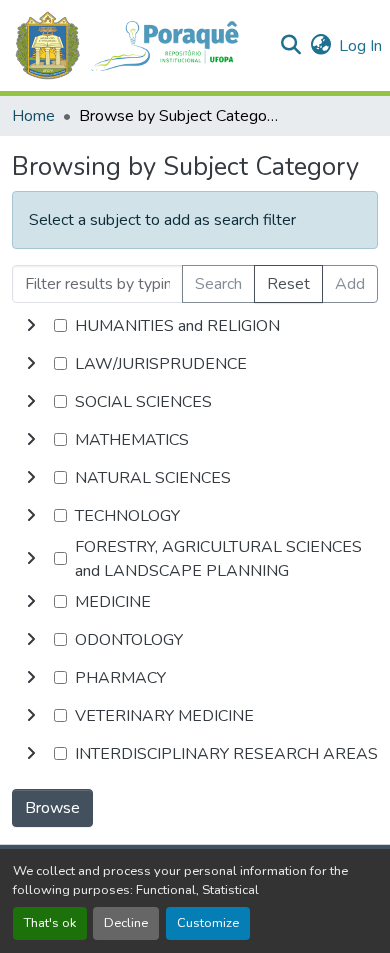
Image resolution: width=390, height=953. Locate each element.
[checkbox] (60, 325)
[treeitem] (195, 364)
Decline (126, 923)
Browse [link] (52, 808)
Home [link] (33, 116)
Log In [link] (360, 46)
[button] (137, 45)
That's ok (50, 923)
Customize (208, 923)
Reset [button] (288, 284)
